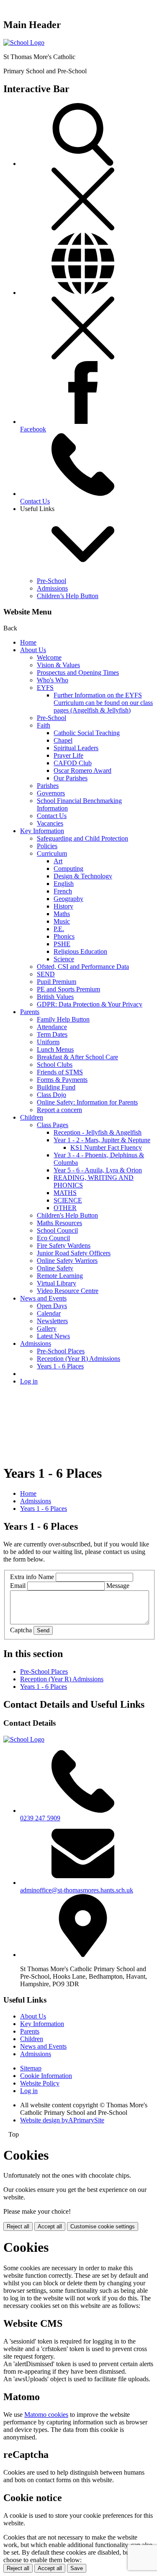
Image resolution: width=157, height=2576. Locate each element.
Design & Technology (83, 876)
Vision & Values (58, 665)
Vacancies (50, 823)
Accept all (50, 2226)
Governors (51, 793)
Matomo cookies (46, 2415)
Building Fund (56, 1087)
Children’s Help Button (68, 596)
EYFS (45, 688)
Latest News (53, 1336)
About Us (33, 650)
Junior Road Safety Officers (74, 1253)
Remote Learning (60, 1276)
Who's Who (53, 680)
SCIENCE (68, 1200)
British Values (55, 997)
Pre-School (51, 581)
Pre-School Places (61, 1351)
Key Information (42, 831)
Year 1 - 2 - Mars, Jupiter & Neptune (102, 1140)
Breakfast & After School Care (77, 1057)
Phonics (64, 936)
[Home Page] (24, 43)
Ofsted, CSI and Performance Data (83, 967)
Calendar (49, 1313)
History (63, 906)
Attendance (52, 1027)
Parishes (48, 786)
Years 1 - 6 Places (60, 1366)
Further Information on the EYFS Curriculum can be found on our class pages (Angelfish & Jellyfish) (103, 703)
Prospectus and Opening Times (78, 672)
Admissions (52, 588)
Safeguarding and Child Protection (82, 838)
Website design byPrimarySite (62, 2120)
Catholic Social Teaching (87, 733)
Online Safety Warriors (67, 1261)
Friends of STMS (60, 1072)
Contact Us (52, 816)
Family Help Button (63, 1019)
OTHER (65, 1208)
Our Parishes (71, 778)
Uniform (48, 1042)
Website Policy (40, 2083)
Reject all (18, 2226)
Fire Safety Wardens (64, 1245)
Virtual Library (57, 1283)
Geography (68, 899)
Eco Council (53, 1238)
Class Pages (53, 1125)
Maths (62, 914)
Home (28, 642)
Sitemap (31, 2068)
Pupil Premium (57, 982)
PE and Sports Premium (68, 989)
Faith (44, 725)
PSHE (62, 944)
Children (32, 1117)
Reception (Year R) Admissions (78, 1359)
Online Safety (55, 1268)
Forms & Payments (62, 1080)
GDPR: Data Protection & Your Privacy (90, 1004)
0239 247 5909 (40, 1818)
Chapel (63, 740)
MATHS (65, 1193)
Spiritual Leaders (76, 748)
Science (64, 959)
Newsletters (52, 1321)
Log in (29, 1381)
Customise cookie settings (103, 2226)
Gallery (47, 1328)
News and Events (43, 1298)
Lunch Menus (55, 1049)
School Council (57, 1230)
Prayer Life (68, 755)
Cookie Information (46, 2076)
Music (62, 921)
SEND (46, 974)
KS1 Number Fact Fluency (106, 1147)
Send (43, 1630)
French (63, 891)
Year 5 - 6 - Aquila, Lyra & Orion (98, 1170)
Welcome (49, 657)
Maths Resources (59, 1223)
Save (77, 2568)
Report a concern (59, 1110)
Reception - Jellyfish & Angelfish (98, 1132)
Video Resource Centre (68, 1291)
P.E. (59, 929)
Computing (68, 869)
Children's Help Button (67, 1215)
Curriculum (52, 853)
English (64, 884)
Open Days (52, 1306)
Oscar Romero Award (82, 770)
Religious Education (80, 951)
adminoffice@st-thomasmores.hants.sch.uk (77, 1890)
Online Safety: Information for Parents (87, 1102)
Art (58, 861)
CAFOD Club (73, 763)
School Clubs (55, 1065)
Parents (30, 1012)
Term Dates (52, 1034)
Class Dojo (51, 1095)
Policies (47, 846)
